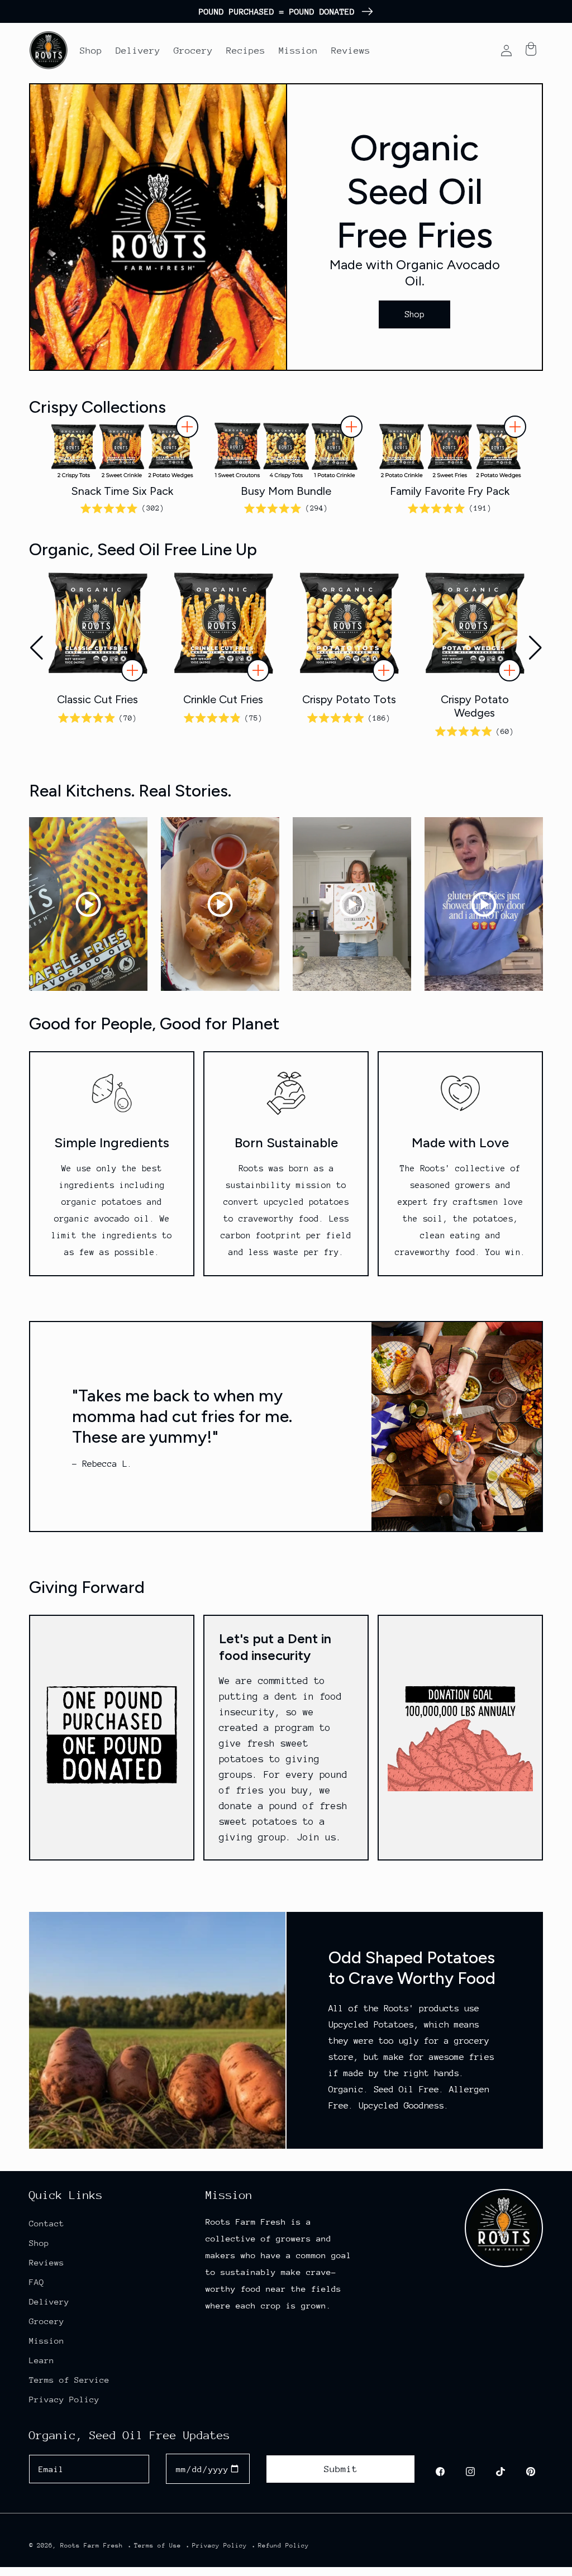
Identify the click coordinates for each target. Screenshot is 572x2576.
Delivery (138, 51)
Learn (42, 2360)
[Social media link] (440, 2472)
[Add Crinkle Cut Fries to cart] (258, 670)
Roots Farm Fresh (92, 2546)
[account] (506, 50)
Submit (341, 2469)
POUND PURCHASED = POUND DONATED (277, 11)
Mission (298, 51)
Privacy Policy (64, 2399)
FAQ (37, 2282)
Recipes (246, 51)
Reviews (351, 51)
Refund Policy (283, 2546)
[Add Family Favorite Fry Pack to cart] (515, 427)
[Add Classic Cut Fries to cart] (132, 670)
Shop (91, 51)
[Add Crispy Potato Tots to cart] (384, 670)
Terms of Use (158, 2546)
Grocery (193, 51)
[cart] (531, 50)
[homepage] (49, 50)
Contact (47, 2223)
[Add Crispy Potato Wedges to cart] (509, 670)
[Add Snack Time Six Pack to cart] (187, 427)
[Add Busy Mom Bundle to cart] (351, 427)
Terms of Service (69, 2380)
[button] (535, 648)
